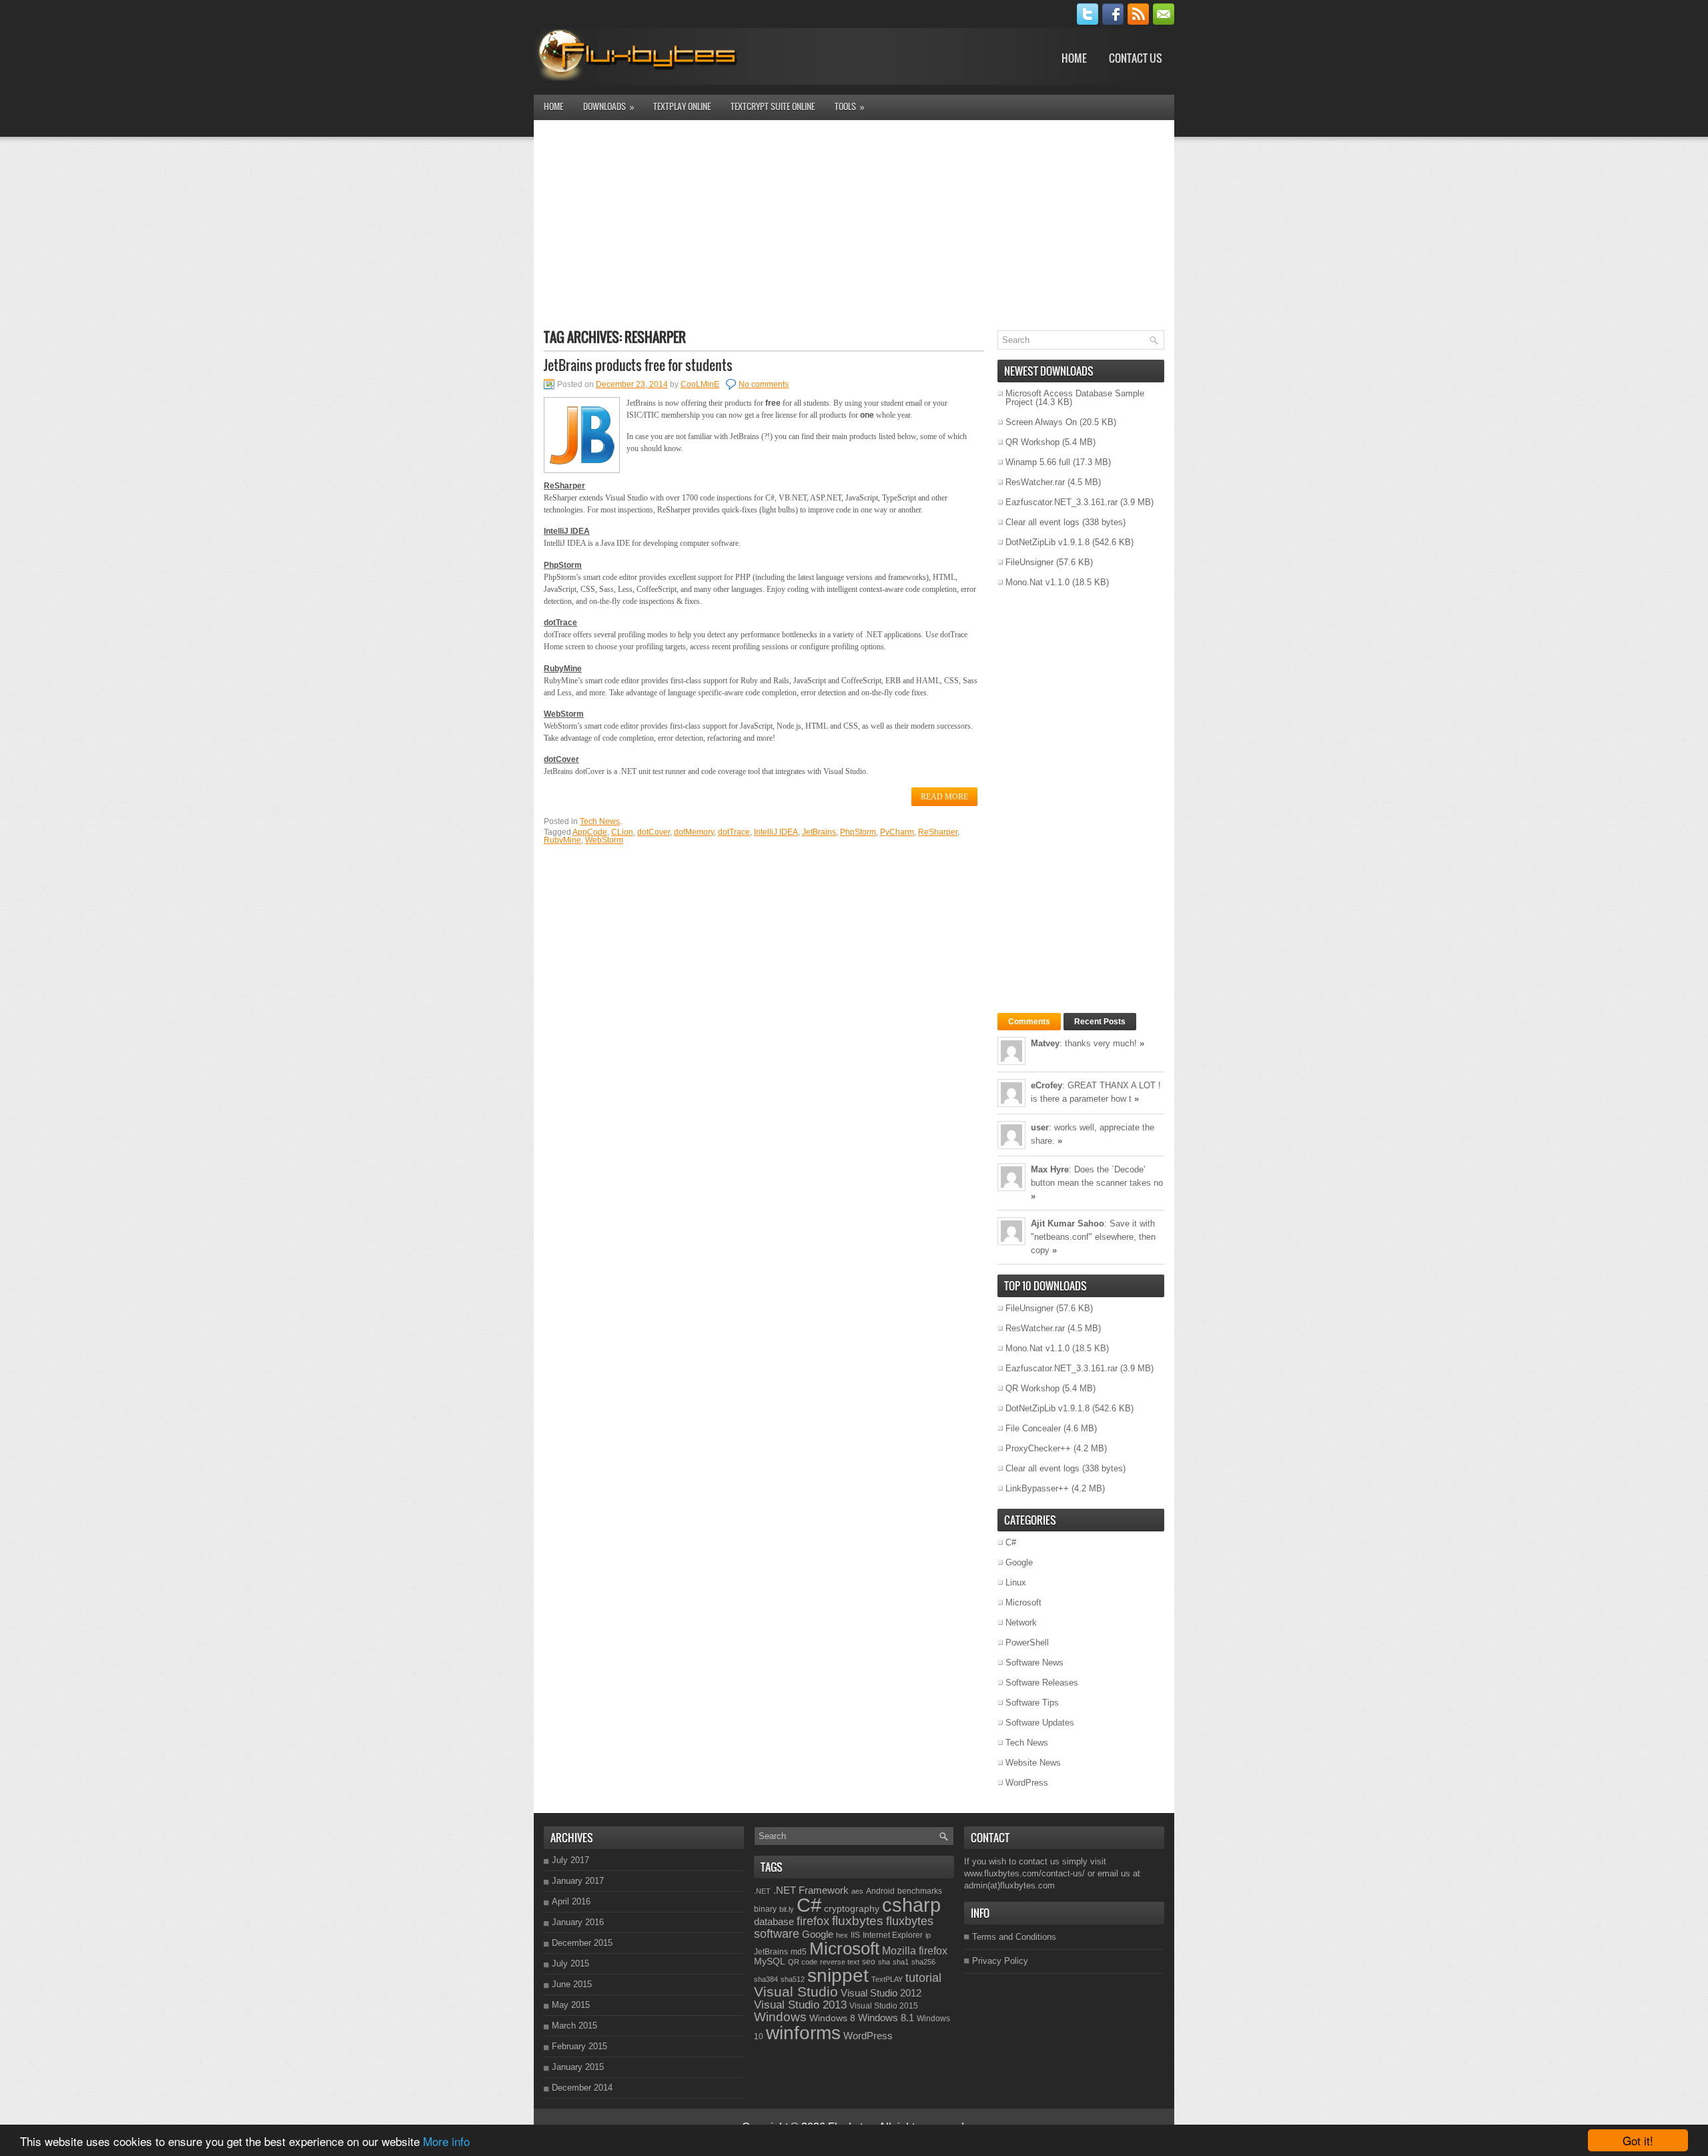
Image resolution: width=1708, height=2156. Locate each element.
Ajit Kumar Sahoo (1067, 1223)
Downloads (609, 106)
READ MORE (944, 797)
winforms (803, 2033)
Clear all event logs (1042, 522)
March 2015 (574, 2026)
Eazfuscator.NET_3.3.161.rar (1061, 502)
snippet (838, 1975)
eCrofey (1046, 1085)
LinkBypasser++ (1037, 1488)
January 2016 (578, 1922)
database (774, 1921)
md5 (799, 1952)
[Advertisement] (854, 224)
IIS (855, 1935)
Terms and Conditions (1014, 1937)
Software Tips (1032, 1703)
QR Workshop (1032, 442)
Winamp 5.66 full (1038, 462)
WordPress (1027, 1783)
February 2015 (579, 2046)
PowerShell (1027, 1643)
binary (765, 1909)
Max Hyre (1050, 1169)
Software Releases (1042, 1683)
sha (884, 1962)
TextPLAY (887, 1979)
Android (880, 1891)
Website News (1033, 1763)
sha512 (793, 1979)
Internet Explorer (893, 1935)
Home (1074, 58)
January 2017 (578, 1881)
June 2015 (572, 1984)
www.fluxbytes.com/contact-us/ (1024, 1873)
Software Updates (1040, 1723)
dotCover (654, 832)
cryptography (852, 1908)
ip (928, 1935)
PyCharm (897, 832)
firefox (813, 1921)
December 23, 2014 (632, 384)
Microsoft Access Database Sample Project (1075, 398)
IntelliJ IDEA (776, 832)
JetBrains (819, 832)
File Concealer (1033, 1428)
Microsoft (1023, 1602)
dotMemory (694, 832)
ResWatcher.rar (1035, 482)
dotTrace (734, 832)
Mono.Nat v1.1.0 (1037, 582)
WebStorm (604, 840)
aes (857, 1891)
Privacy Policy (1000, 1961)
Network (1021, 1623)
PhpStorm (858, 832)
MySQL (770, 1961)
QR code (803, 1962)
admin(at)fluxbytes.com (1009, 1885)
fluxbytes (858, 1921)
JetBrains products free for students (638, 365)
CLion (622, 832)
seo (869, 1962)
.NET (762, 1891)
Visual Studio (796, 1992)
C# (1011, 1542)
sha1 (901, 1962)
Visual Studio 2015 (884, 2006)
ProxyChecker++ (1038, 1448)
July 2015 (570, 1963)
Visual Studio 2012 (881, 1993)
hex (842, 1935)
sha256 (923, 1962)
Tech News (600, 821)
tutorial (923, 1978)
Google (1019, 1562)
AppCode (590, 832)
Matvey (1045, 1043)
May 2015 (571, 2005)
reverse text (840, 1962)
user (1040, 1127)
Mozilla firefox (915, 1950)
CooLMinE (700, 384)
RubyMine (562, 840)
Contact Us (1136, 58)
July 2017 (570, 1860)
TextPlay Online (682, 106)
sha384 (766, 1979)
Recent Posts (1100, 1022)
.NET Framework (811, 1890)
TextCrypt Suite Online (773, 106)
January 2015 (578, 2067)
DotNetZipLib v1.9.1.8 (1047, 542)
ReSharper (938, 832)
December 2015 (582, 1943)
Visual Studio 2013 (800, 2005)
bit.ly (787, 1909)
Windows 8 (832, 2018)
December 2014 (582, 2088)
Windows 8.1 (886, 2018)
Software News (1034, 1663)
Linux (1016, 1582)
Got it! (1638, 2140)
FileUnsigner (1029, 562)
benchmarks (920, 1891)
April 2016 (571, 1901)
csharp (911, 1905)
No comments (764, 384)
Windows (780, 2017)
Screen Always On (1041, 422)
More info (446, 2141)
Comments (1029, 1022)
